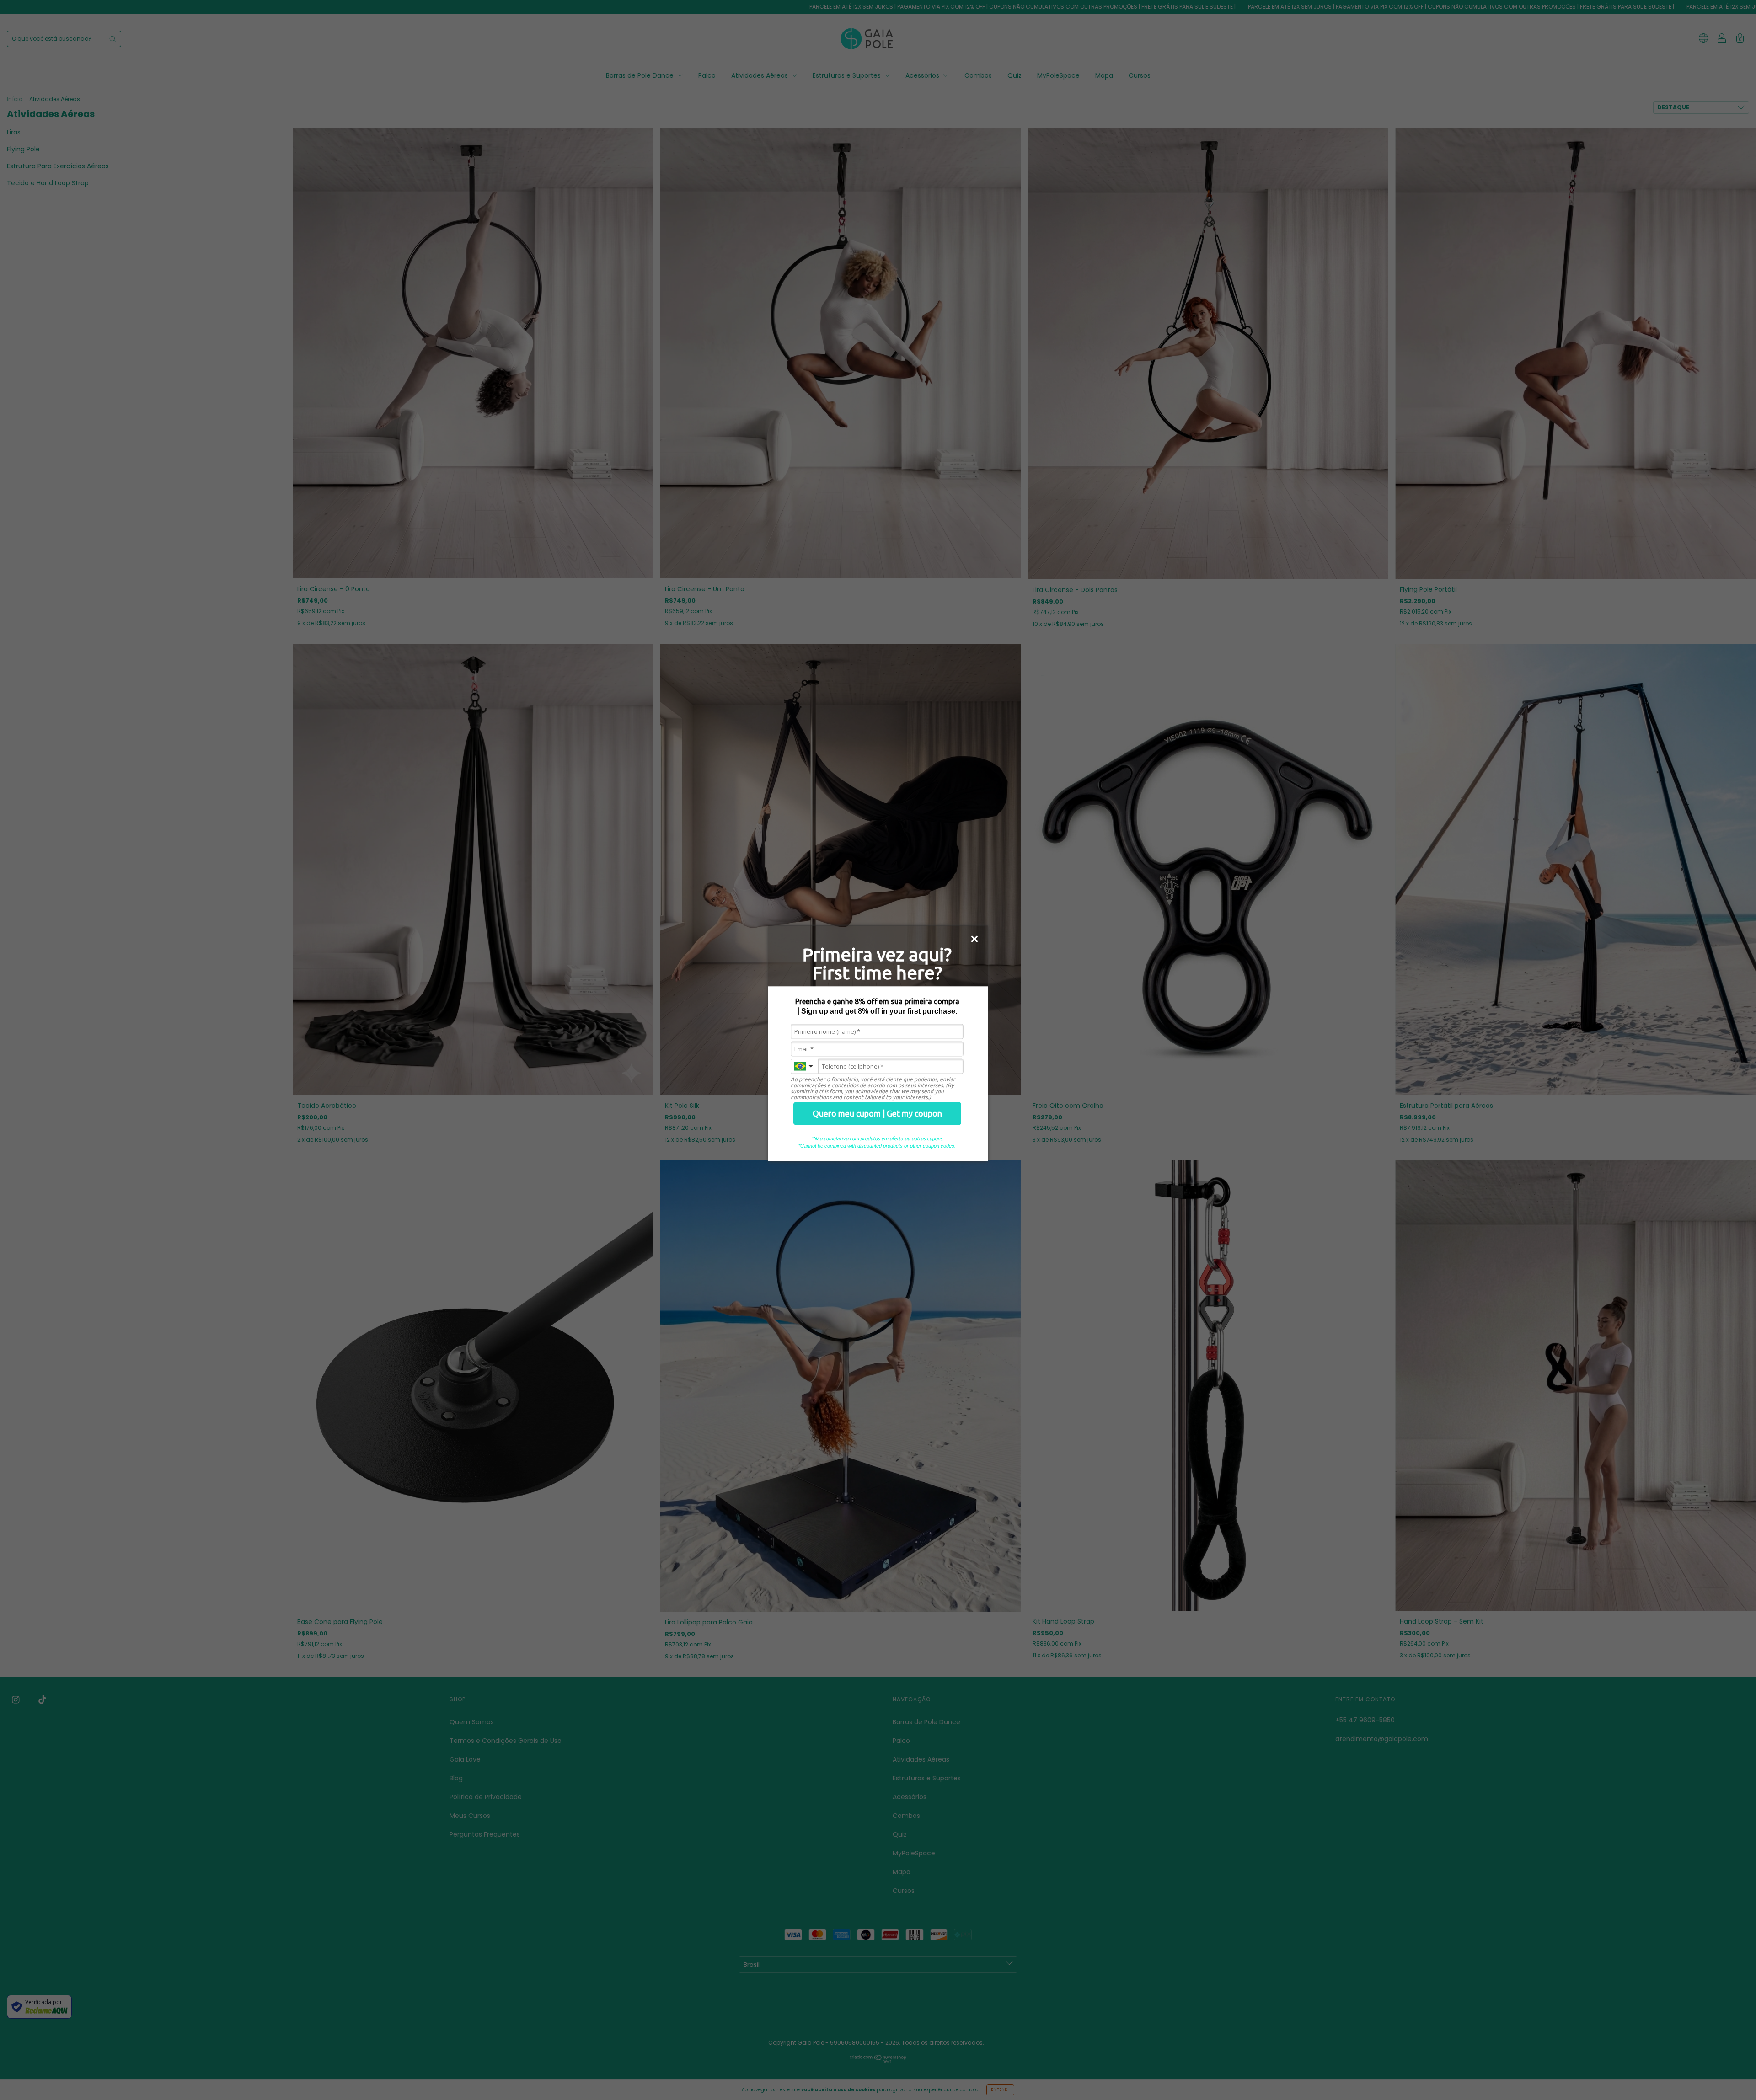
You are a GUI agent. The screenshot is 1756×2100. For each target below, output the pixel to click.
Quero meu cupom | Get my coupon (877, 1113)
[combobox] (804, 1066)
